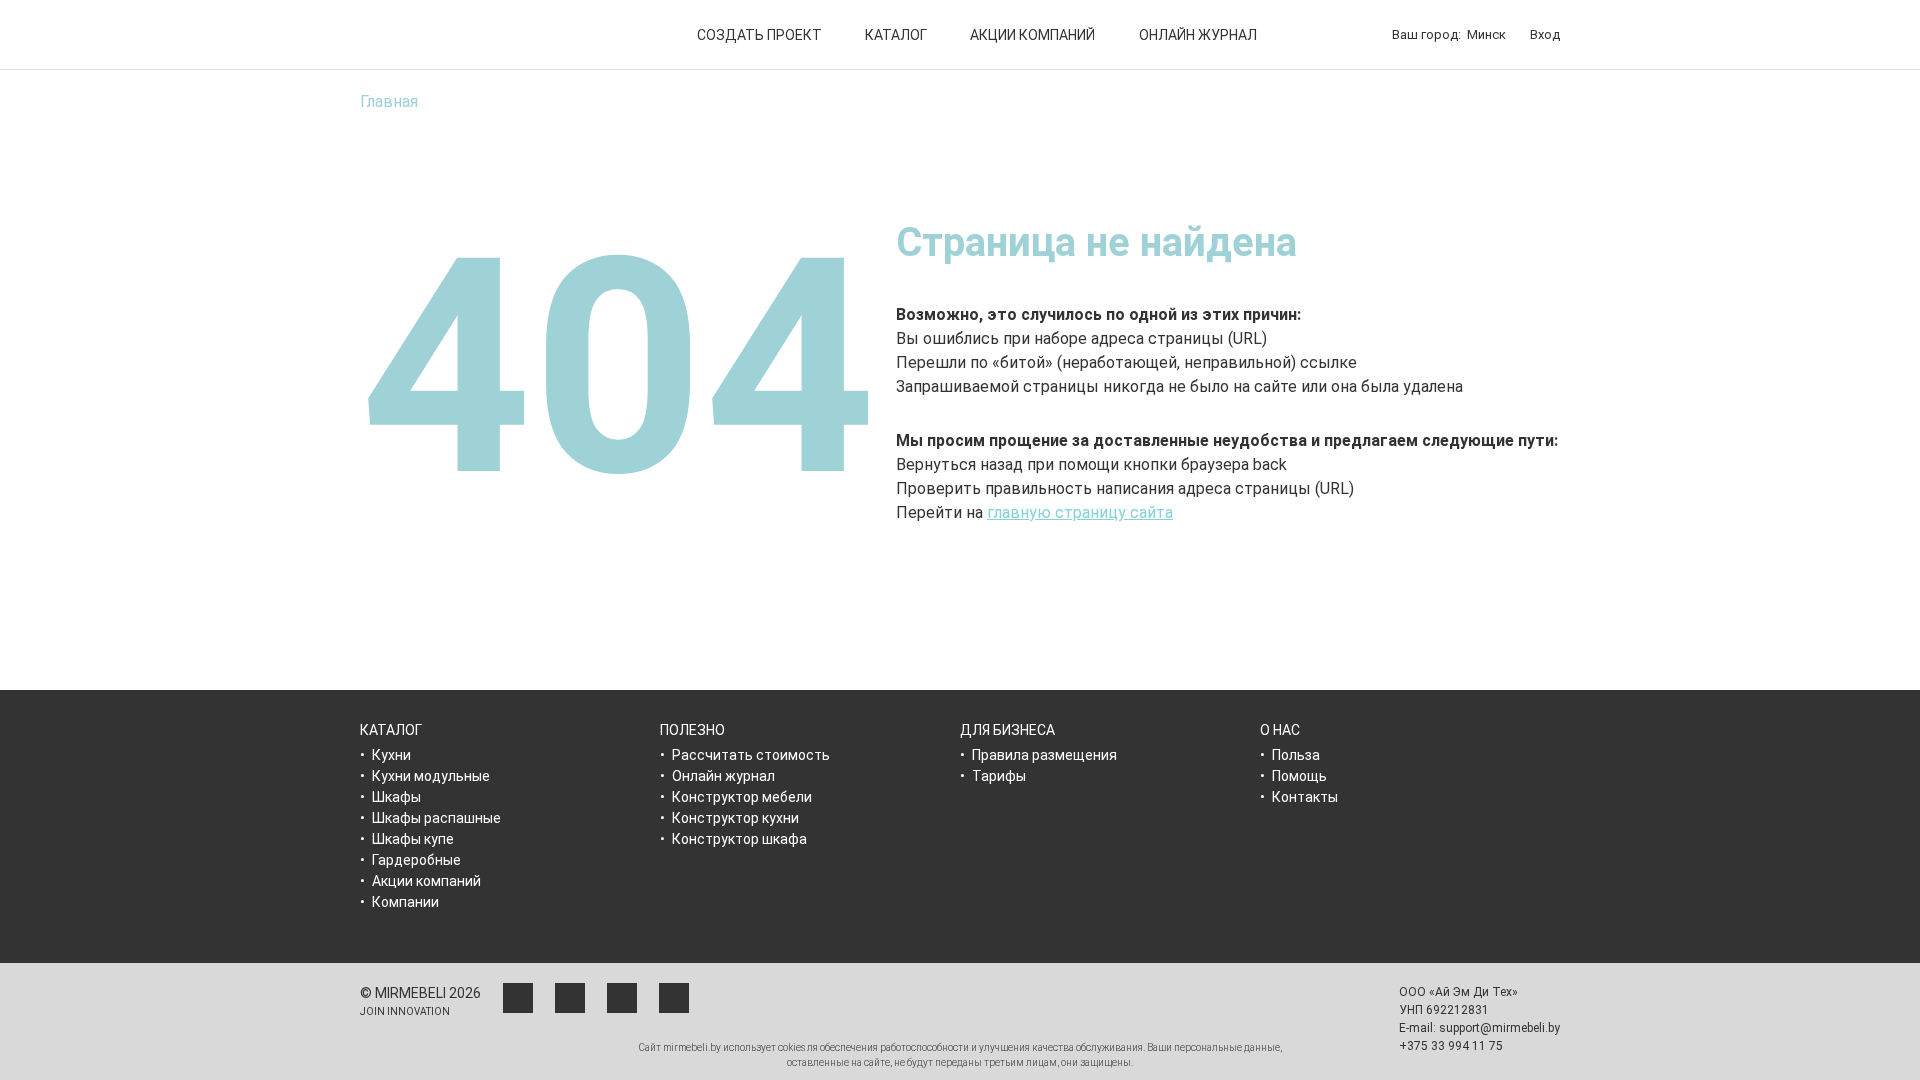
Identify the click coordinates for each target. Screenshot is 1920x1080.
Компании (405, 902)
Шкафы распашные (436, 818)
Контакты (1305, 797)
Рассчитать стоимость (751, 755)
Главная (389, 101)
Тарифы (999, 776)
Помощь (1299, 776)
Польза (1296, 755)
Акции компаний (1032, 35)
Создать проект (759, 35)
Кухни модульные (431, 776)
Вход (1545, 34)
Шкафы (396, 797)
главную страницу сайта (1080, 512)
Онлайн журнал (1198, 35)
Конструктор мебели (742, 797)
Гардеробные (416, 860)
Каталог (896, 35)
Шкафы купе (413, 839)
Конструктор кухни (735, 818)
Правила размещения (1044, 755)
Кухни (391, 755)
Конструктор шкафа (739, 839)
